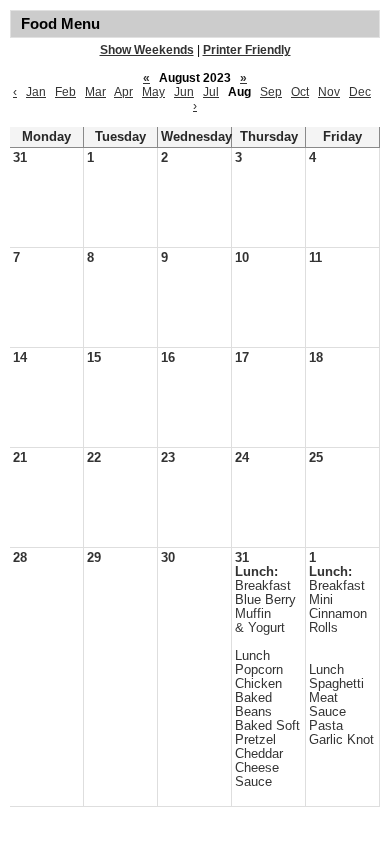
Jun (184, 92)
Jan (36, 92)
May (153, 92)
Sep (271, 92)
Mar (95, 92)
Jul (211, 92)
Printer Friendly (247, 50)
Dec (360, 92)
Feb (65, 92)
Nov (329, 92)
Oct (300, 92)
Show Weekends (147, 50)
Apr (123, 92)
